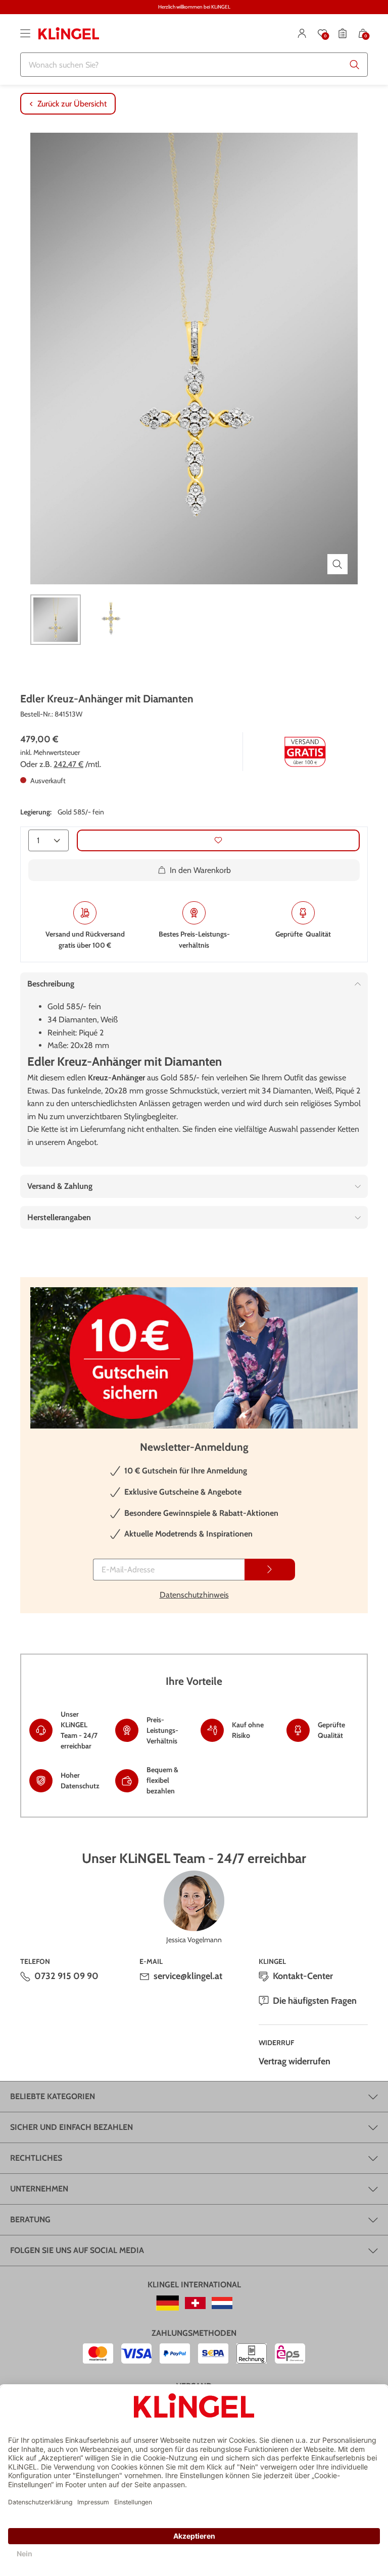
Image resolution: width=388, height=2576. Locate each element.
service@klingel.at (188, 1976)
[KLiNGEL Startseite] (69, 33)
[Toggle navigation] (25, 33)
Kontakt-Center (303, 1976)
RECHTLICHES (36, 2158)
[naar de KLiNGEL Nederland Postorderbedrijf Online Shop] (222, 2303)
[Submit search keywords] (355, 65)
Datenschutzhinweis (194, 1595)
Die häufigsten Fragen (315, 2001)
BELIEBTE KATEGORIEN (53, 2096)
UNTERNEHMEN (39, 2189)
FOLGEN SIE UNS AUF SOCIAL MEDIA (77, 2250)
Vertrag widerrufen (295, 2061)
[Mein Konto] (302, 33)
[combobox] (194, 65)
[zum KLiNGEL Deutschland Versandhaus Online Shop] (167, 2303)
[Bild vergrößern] (337, 564)
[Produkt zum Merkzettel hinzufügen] (218, 840)
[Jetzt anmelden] (270, 1570)
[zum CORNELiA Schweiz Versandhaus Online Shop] (195, 2303)
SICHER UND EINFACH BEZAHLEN (71, 2127)
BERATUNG (30, 2219)
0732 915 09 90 (66, 1976)
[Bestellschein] (343, 33)
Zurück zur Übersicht (72, 104)
